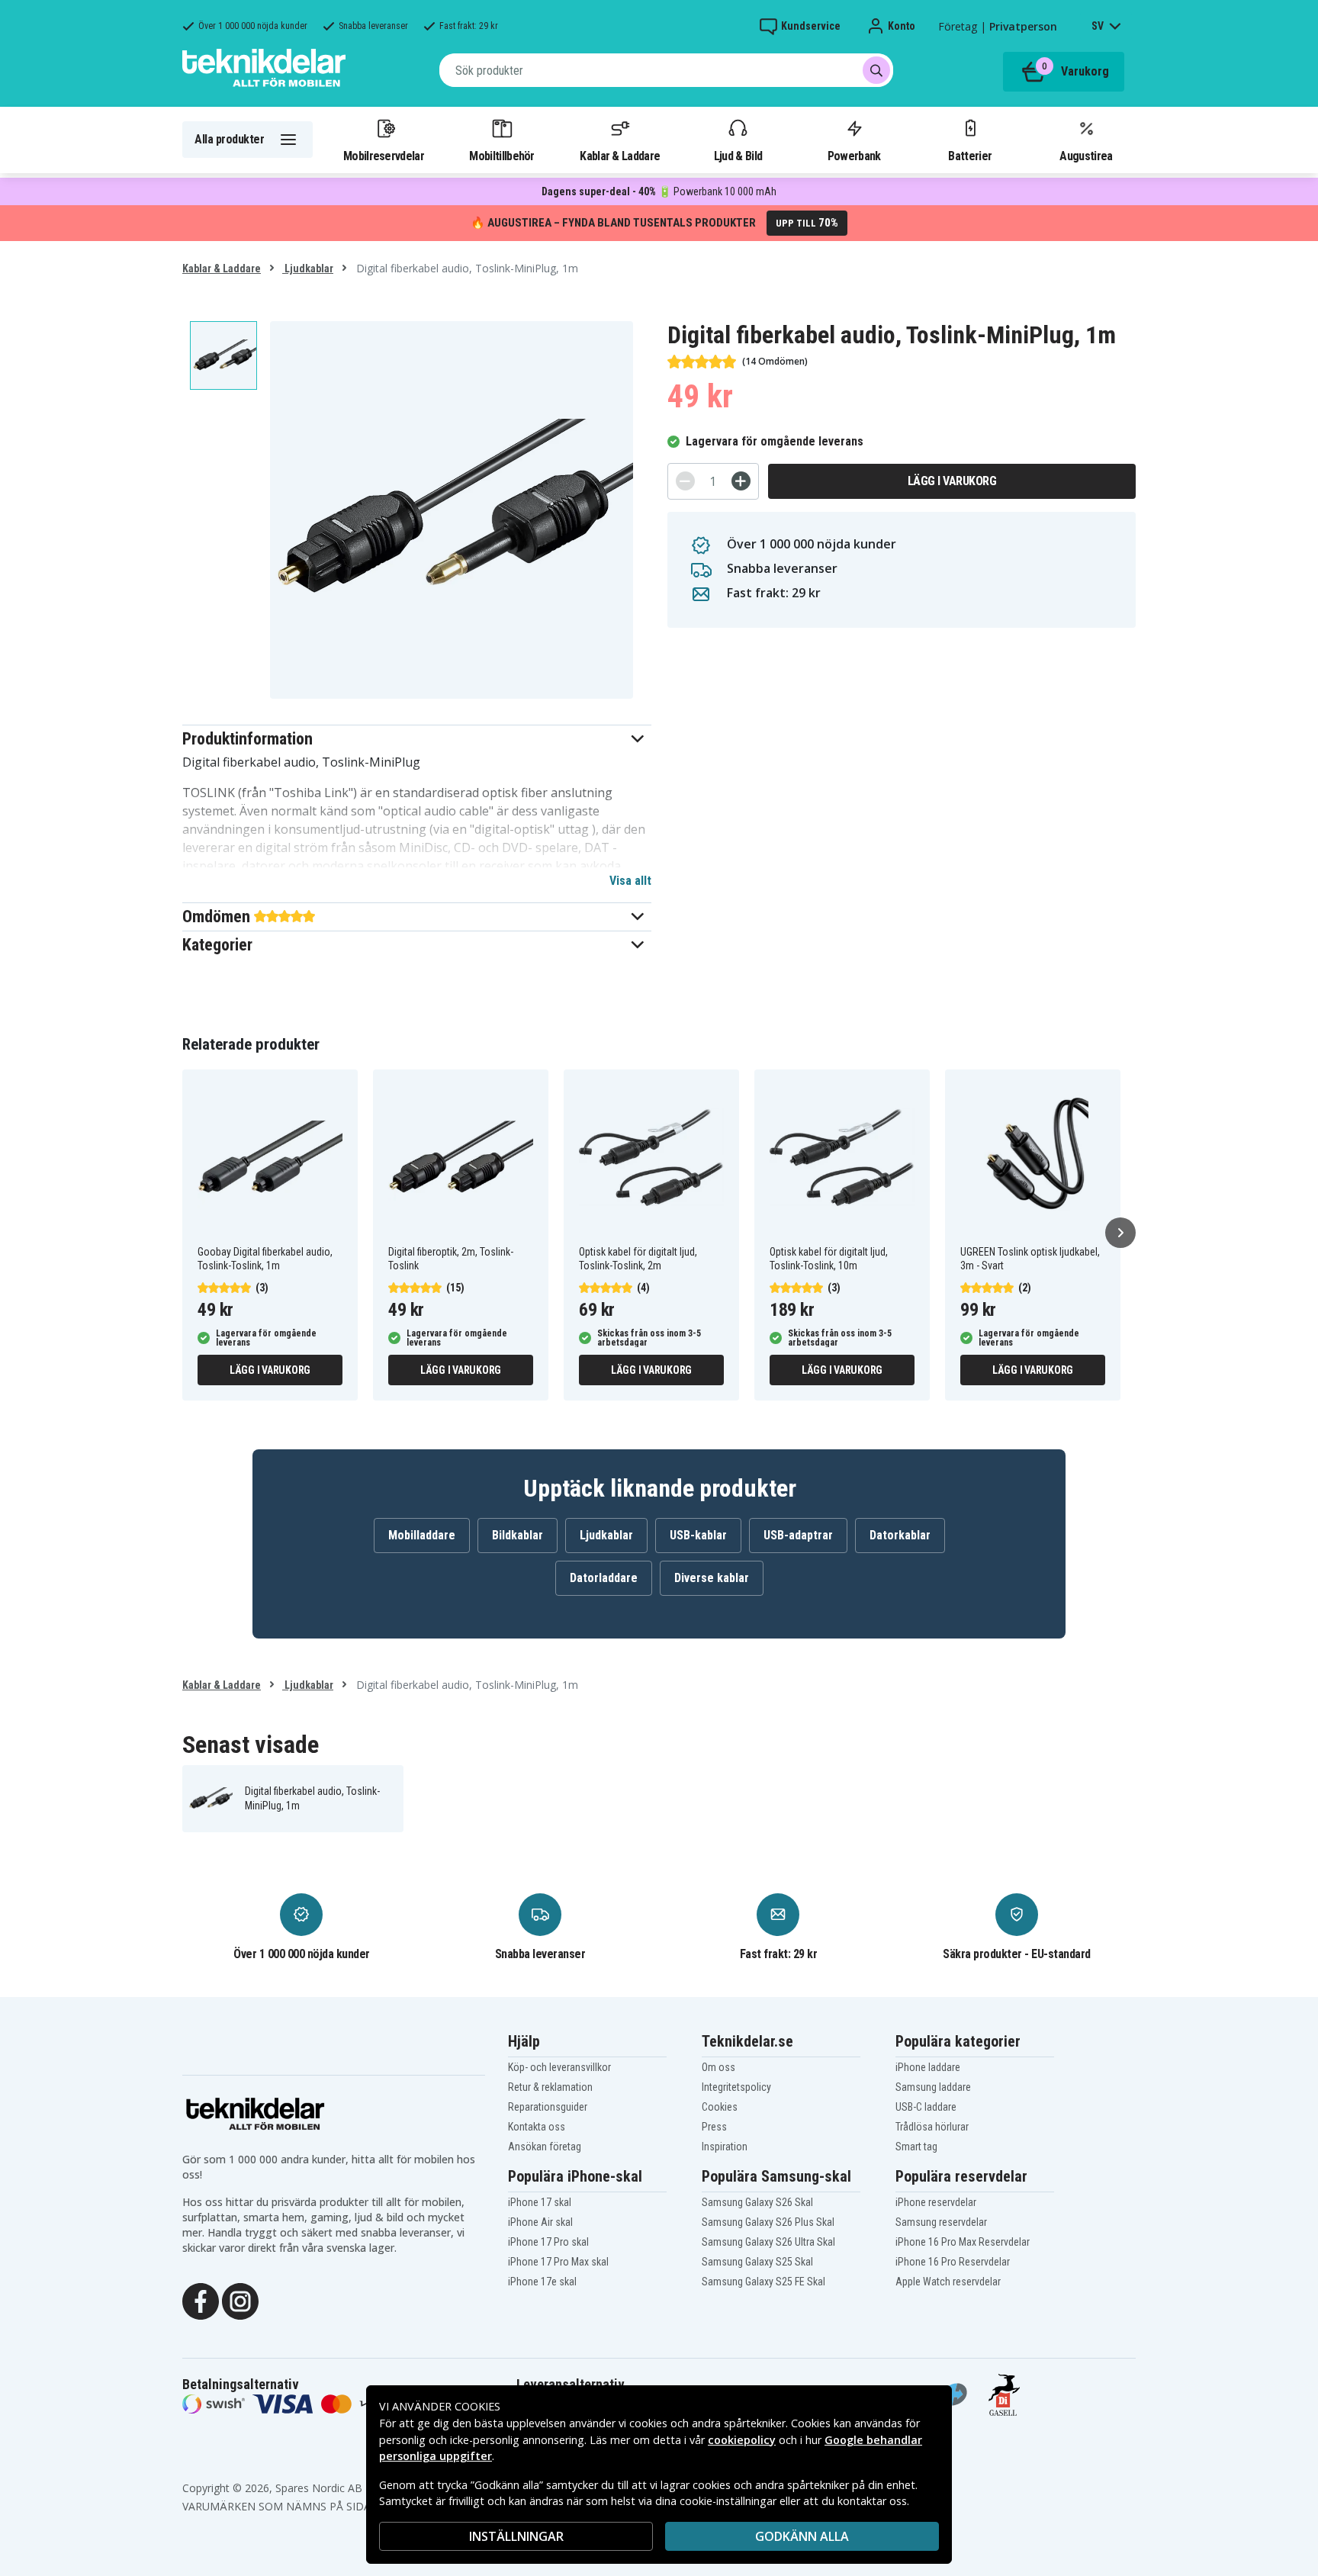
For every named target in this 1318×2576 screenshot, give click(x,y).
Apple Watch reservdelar (948, 2282)
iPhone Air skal (540, 2222)
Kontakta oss (537, 2127)
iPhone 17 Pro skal (548, 2242)
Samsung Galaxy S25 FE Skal (763, 2282)
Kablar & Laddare (620, 156)
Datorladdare (604, 1578)
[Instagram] (240, 2300)
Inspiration (725, 2147)
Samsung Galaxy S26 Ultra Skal (768, 2242)
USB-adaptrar (798, 1535)
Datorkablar (900, 1535)
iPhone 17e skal (542, 2282)
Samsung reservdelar (941, 2222)
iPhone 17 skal (540, 2202)
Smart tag (916, 2147)
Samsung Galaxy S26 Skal (757, 2202)
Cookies (720, 2107)
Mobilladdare (422, 1535)
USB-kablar (698, 1535)
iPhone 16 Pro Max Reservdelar (963, 2242)
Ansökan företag (545, 2147)
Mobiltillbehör (501, 156)
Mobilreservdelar (384, 156)
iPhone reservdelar (936, 2202)
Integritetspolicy (736, 2087)
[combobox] (666, 70)
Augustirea (1086, 156)
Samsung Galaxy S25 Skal (757, 2262)
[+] (741, 481)
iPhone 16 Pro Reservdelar (953, 2262)
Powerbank (854, 156)
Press (714, 2127)
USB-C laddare (926, 2107)
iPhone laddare (928, 2067)
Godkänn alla (802, 2536)
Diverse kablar (712, 1578)
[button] (417, 739)
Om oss (718, 2067)
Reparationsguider (548, 2107)
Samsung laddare (933, 2087)
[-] (685, 481)
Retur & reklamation (550, 2087)
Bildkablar (518, 1535)
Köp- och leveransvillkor (559, 2067)
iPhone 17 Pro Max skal (558, 2262)
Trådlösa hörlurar (932, 2127)
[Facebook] (201, 2300)
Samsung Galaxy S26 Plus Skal (768, 2222)
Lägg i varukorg (952, 481)
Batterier (970, 156)
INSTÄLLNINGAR (516, 2536)
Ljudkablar (308, 269)
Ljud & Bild (738, 156)
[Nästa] (1120, 1233)
